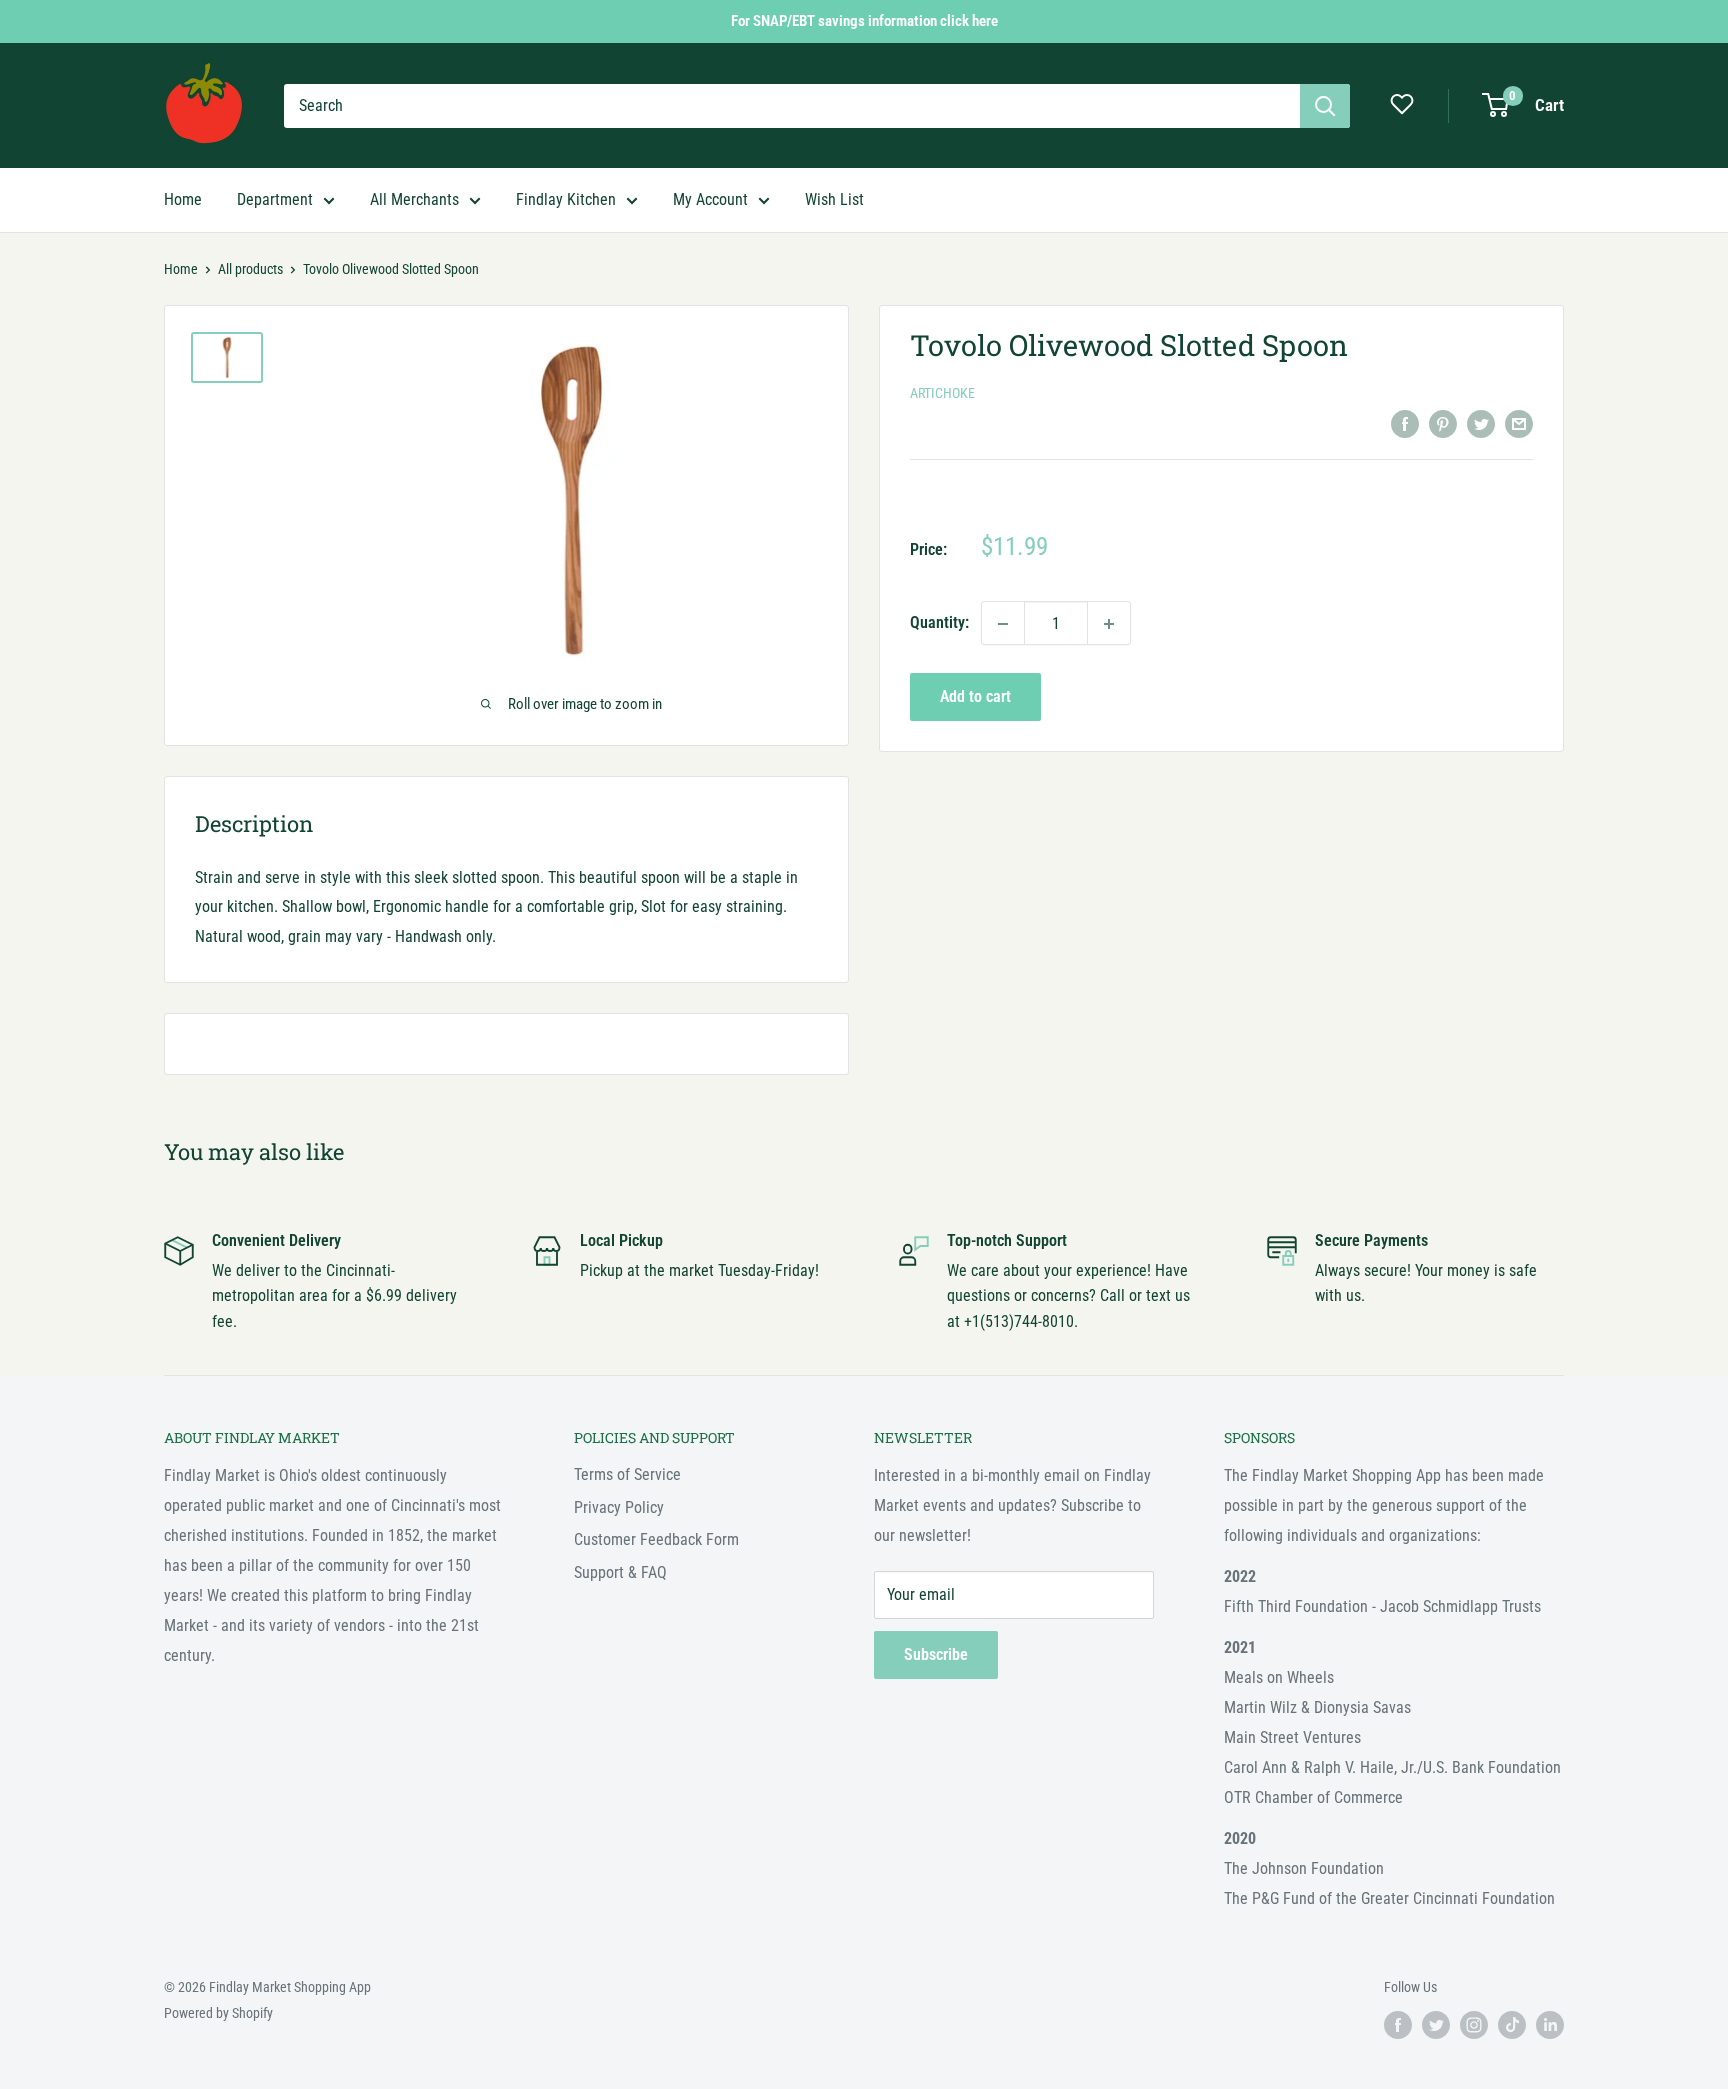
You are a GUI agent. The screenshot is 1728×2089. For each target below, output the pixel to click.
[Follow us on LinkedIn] (1550, 2025)
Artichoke (942, 394)
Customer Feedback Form (656, 1539)
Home (183, 199)
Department (275, 199)
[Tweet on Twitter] (1481, 423)
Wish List (834, 199)
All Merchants (414, 199)
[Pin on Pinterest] (1443, 423)
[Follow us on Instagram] (1474, 2025)
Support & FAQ (620, 1572)
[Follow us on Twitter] (1436, 2025)
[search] (792, 106)
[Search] (1325, 106)
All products (250, 269)
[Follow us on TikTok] (1512, 2025)
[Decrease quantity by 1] (1003, 624)
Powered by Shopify (218, 2013)
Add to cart (975, 697)
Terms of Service (627, 1474)
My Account (710, 199)
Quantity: (939, 623)
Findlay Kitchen (566, 199)
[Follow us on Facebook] (1398, 2025)
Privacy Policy (619, 1507)
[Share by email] (1519, 423)
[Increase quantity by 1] (1109, 624)
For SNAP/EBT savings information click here (864, 21)
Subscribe (936, 1654)
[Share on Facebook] (1405, 423)
